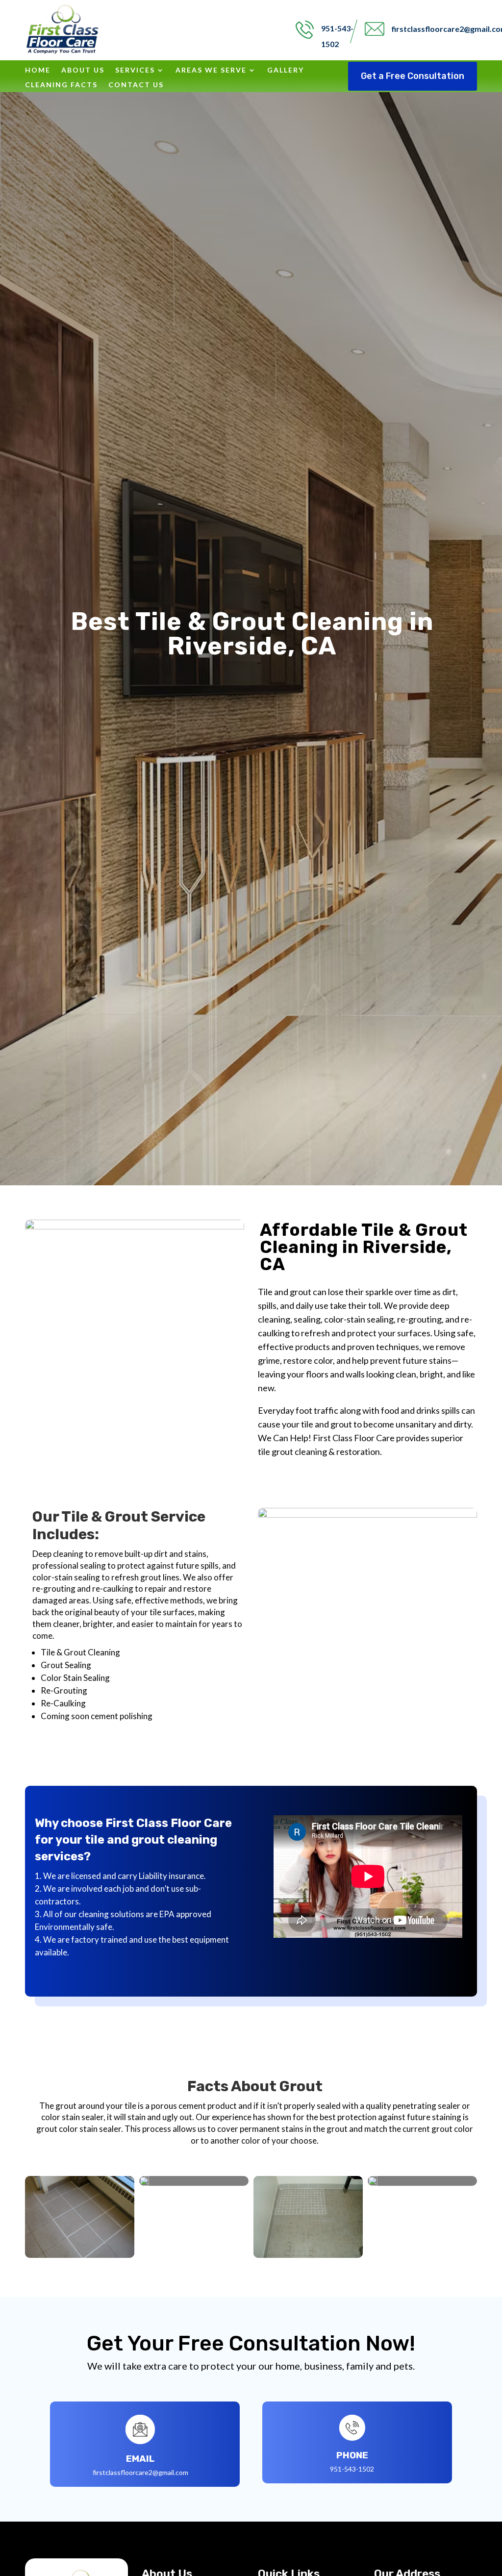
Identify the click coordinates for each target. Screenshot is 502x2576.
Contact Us (136, 85)
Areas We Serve (211, 70)
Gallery (286, 70)
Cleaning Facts (61, 85)
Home (38, 70)
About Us (83, 70)
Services (135, 70)
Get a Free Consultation (413, 76)
